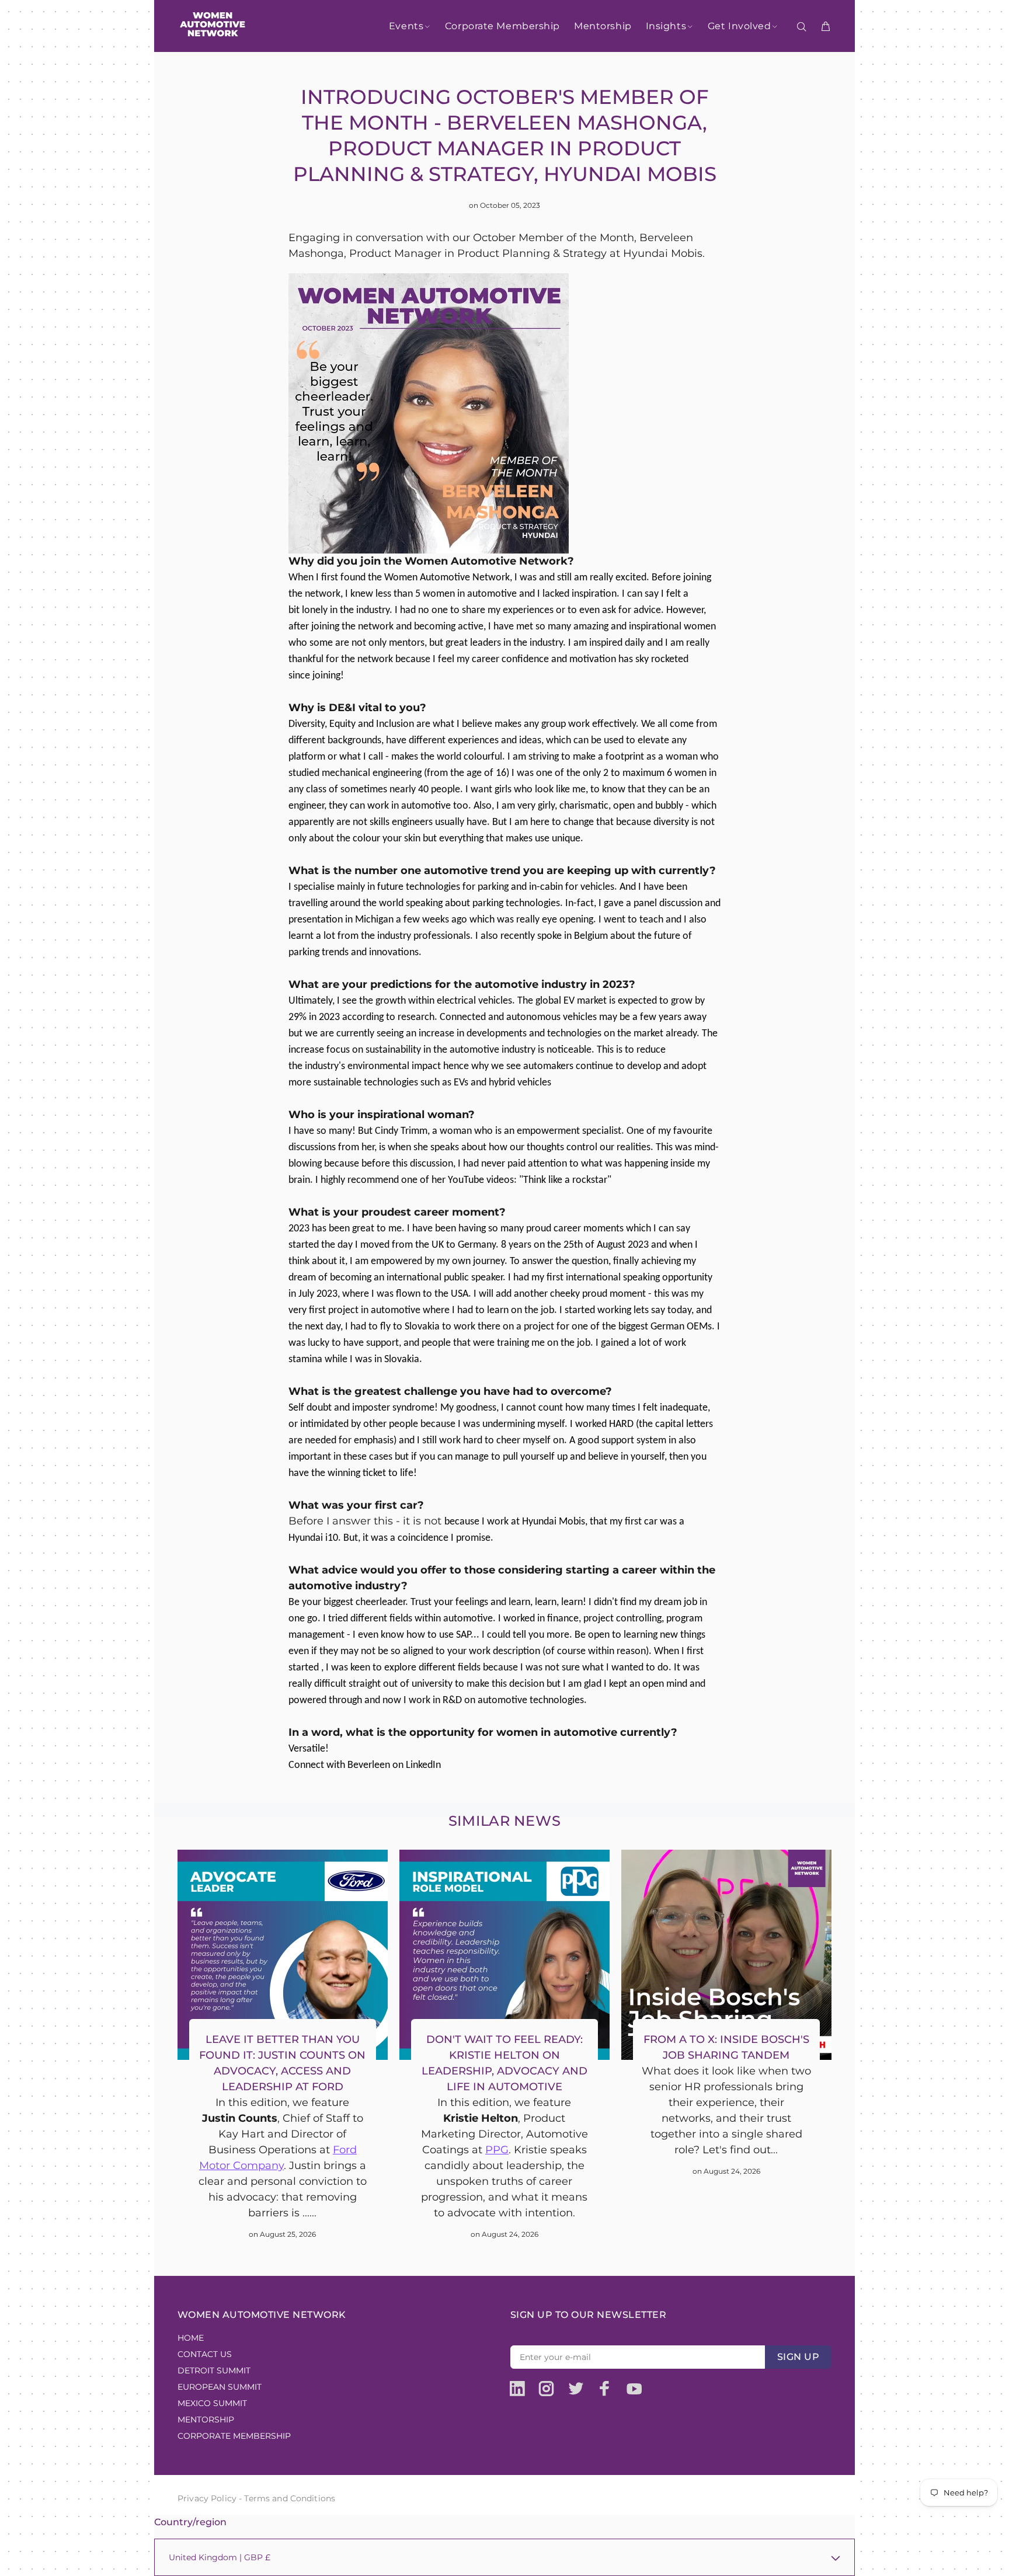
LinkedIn (423, 1765)
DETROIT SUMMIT (214, 2370)
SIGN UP (798, 2357)
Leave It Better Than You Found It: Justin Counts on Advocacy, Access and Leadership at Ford (282, 2063)
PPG (497, 2150)
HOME (191, 2338)
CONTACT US (205, 2354)
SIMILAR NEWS (505, 1821)
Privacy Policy (207, 2498)
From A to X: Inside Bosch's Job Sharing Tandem (726, 2047)
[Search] (804, 27)
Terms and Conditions (290, 2498)
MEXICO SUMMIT (212, 2403)
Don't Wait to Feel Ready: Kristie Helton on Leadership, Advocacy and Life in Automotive (505, 2063)
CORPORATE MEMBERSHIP (234, 2436)
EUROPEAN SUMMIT (220, 2387)
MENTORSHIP (206, 2420)
